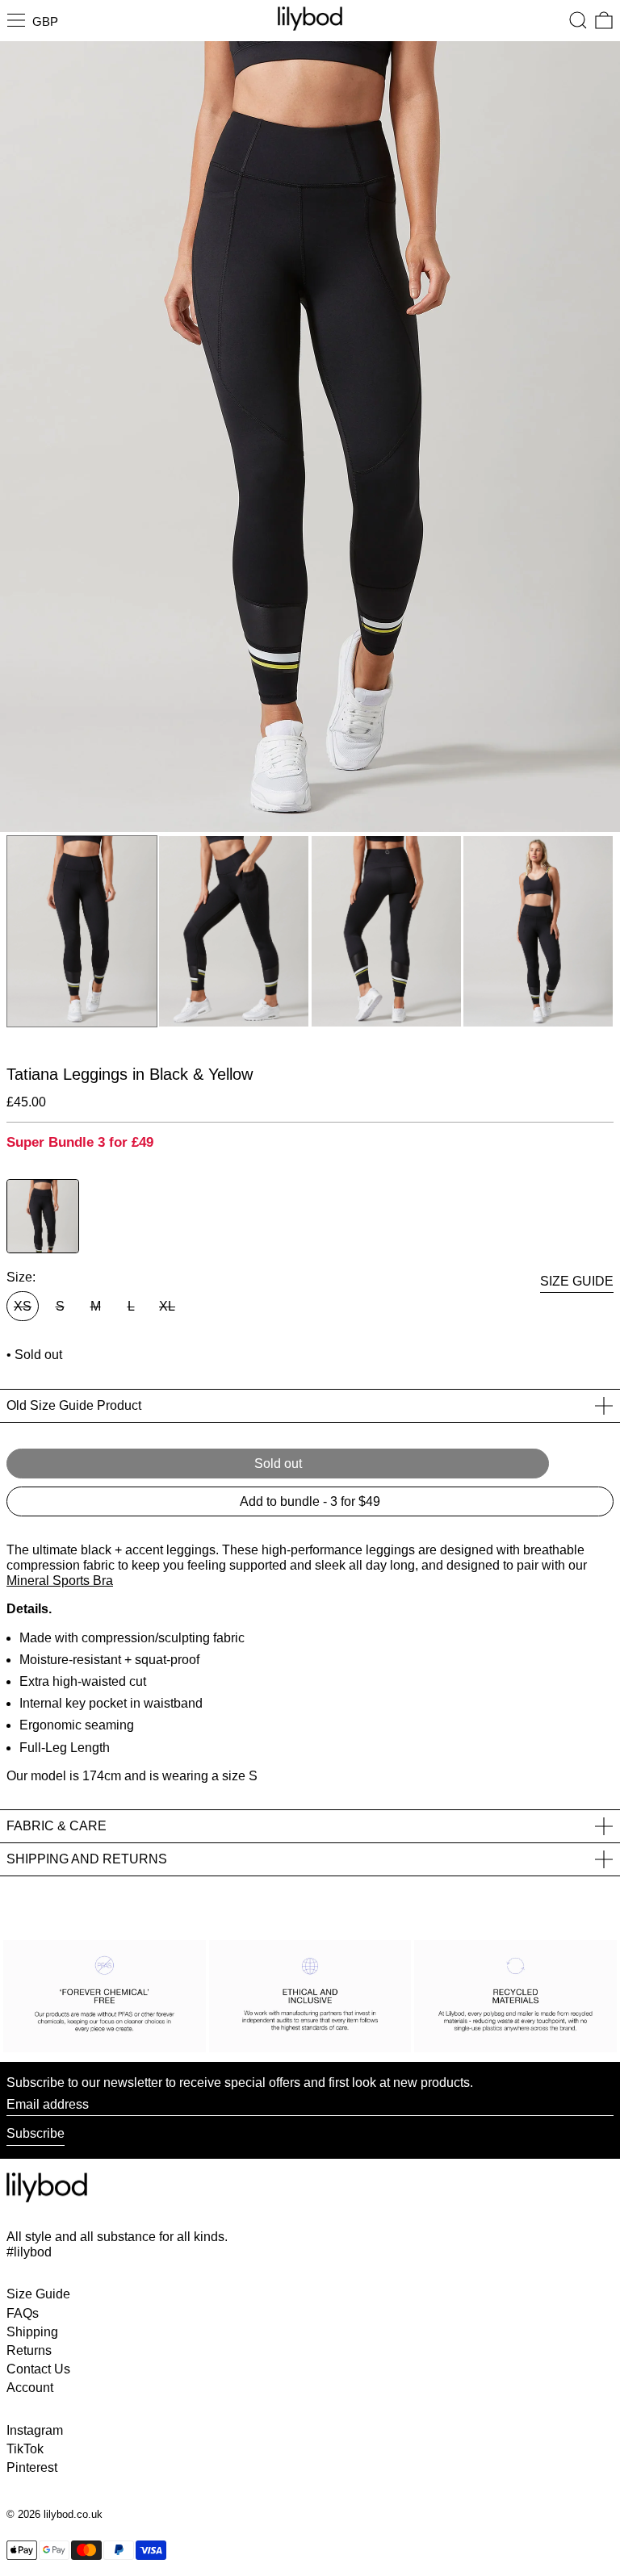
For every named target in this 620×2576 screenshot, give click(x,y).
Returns (29, 2350)
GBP (45, 21)
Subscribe (36, 2133)
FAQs (23, 2313)
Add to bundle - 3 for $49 (310, 1501)
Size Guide (38, 2294)
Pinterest (32, 2467)
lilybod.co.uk (73, 2514)
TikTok (25, 2449)
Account (30, 2388)
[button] (578, 20)
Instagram (35, 2430)
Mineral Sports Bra (60, 1581)
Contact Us (38, 2369)
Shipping (32, 2332)
